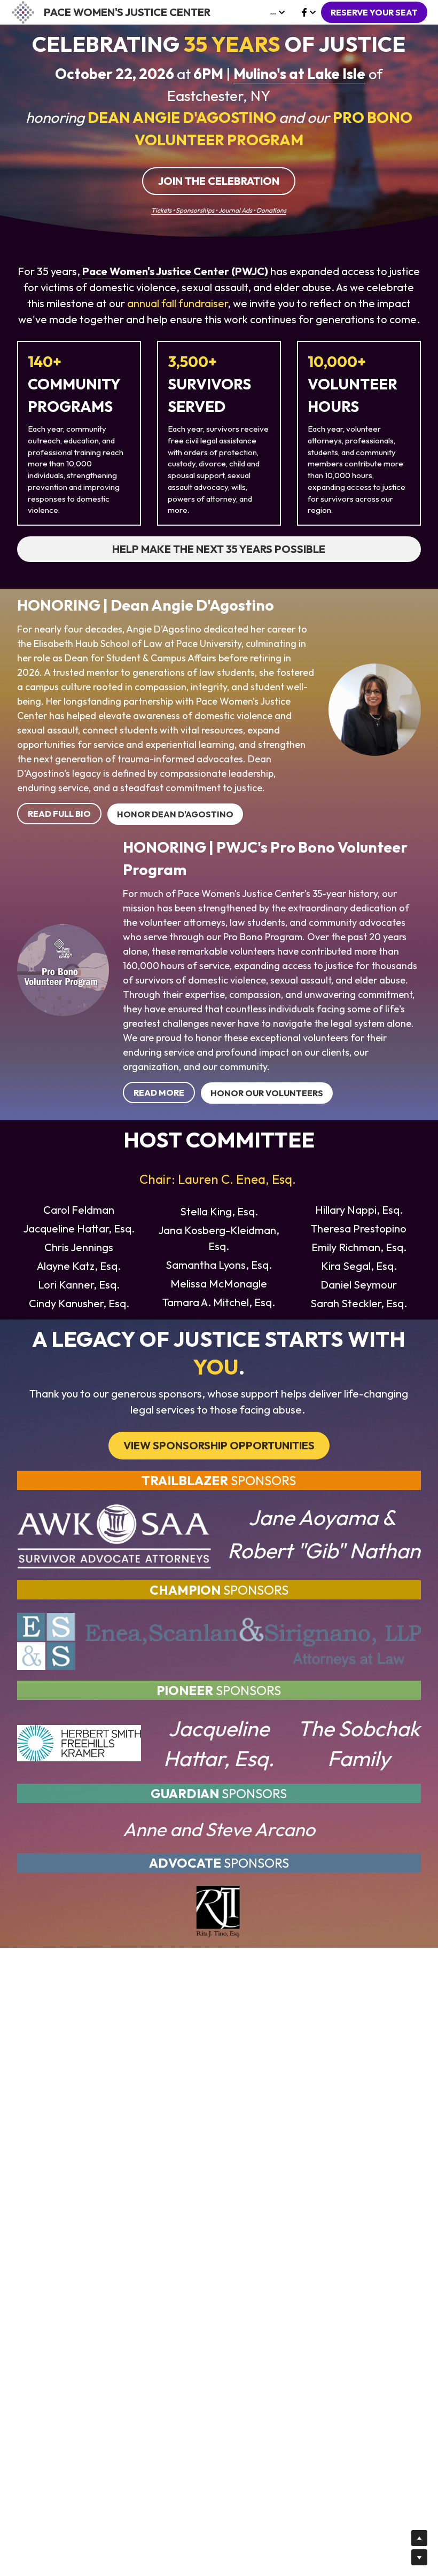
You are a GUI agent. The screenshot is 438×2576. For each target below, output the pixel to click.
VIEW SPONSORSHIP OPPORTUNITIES (219, 1445)
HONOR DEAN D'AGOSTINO (175, 814)
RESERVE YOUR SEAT (374, 12)
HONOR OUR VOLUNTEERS (267, 1093)
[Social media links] (304, 12)
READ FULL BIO (59, 814)
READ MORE (159, 1092)
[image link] (23, 11)
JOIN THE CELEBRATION (219, 181)
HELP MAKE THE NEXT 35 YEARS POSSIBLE (219, 549)
